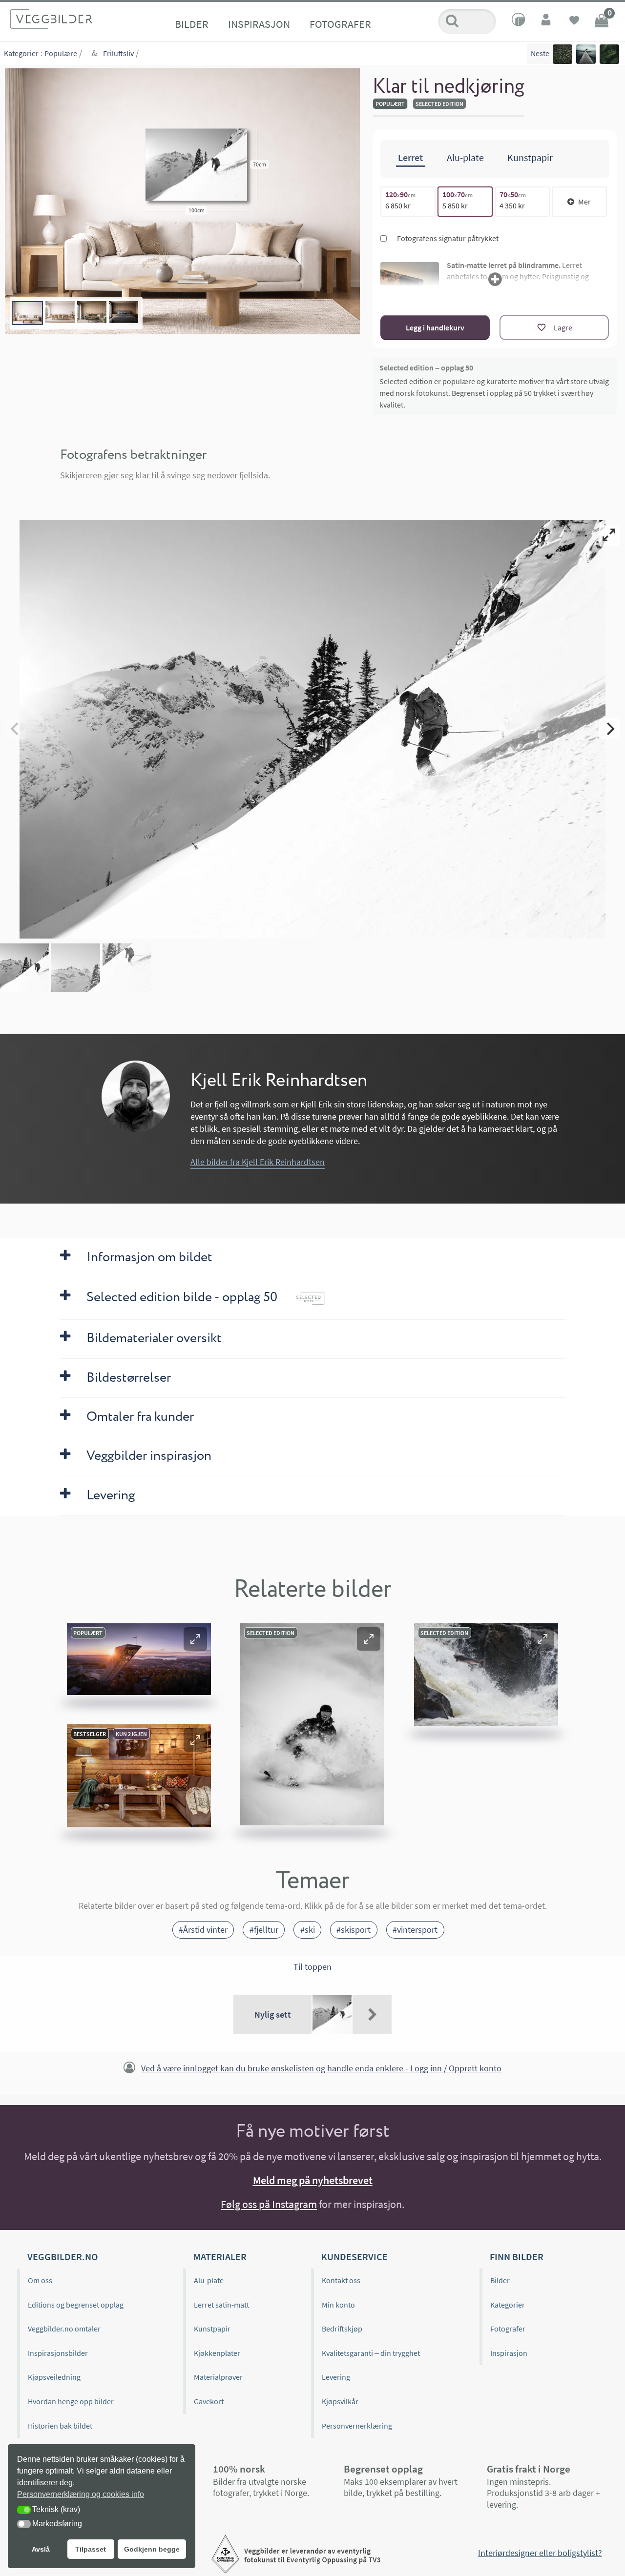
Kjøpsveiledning (54, 2377)
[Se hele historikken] (372, 2015)
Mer (584, 202)
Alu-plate (209, 2280)
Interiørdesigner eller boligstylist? (540, 2553)
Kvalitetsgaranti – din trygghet (371, 2353)
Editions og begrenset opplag (76, 2305)
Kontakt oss (341, 2280)
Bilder (192, 24)
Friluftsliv (118, 53)
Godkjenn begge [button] (152, 2549)
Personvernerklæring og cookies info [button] (81, 2494)
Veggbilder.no (62, 2257)
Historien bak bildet (60, 2426)
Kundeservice (354, 2257)
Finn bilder (517, 2257)
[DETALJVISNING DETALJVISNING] (312, 729)
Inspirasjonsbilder (58, 2353)
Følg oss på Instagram (269, 2204)
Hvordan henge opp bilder (71, 2401)
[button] (195, 1639)
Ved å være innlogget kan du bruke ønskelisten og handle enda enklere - (321, 2068)
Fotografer (340, 24)
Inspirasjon (259, 24)
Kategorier (21, 53)
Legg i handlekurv (435, 327)
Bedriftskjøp (342, 2329)
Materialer (220, 2257)
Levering (336, 2377)
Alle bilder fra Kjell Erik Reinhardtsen (258, 1162)
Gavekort (209, 2401)
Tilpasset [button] (91, 2549)
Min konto (338, 2305)
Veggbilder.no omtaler (64, 2329)
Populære (61, 53)
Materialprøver (218, 2377)
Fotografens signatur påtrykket (447, 238)
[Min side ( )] (547, 21)
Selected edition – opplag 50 (426, 368)
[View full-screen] (609, 535)
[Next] (609, 729)
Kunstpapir (212, 2329)
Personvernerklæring (357, 2426)
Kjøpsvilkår (340, 2401)
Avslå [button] (41, 2549)
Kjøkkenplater (217, 2353)
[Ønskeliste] (574, 21)
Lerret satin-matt (221, 2305)
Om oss (40, 2280)
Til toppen (312, 1967)
